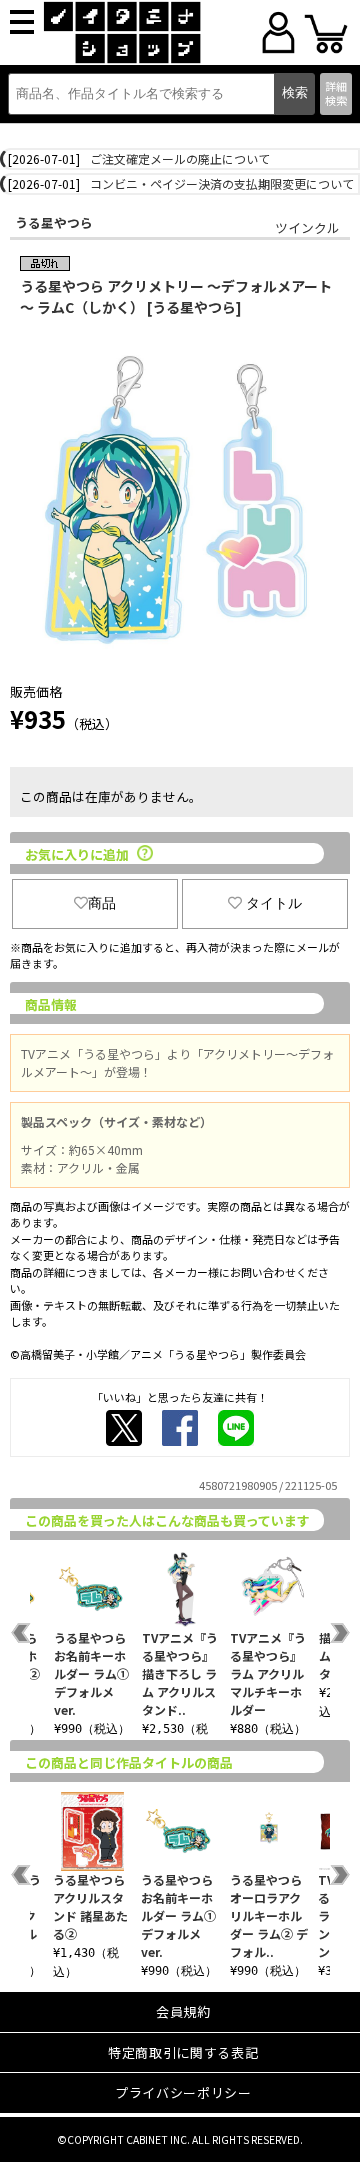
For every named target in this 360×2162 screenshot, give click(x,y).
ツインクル (307, 227)
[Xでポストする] (124, 1428)
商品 (102, 903)
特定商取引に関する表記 (183, 2052)
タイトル (274, 903)
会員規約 (183, 2011)
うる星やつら (54, 222)
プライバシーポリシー (183, 2092)
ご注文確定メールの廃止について (180, 158)
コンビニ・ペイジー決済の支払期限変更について (222, 183)
